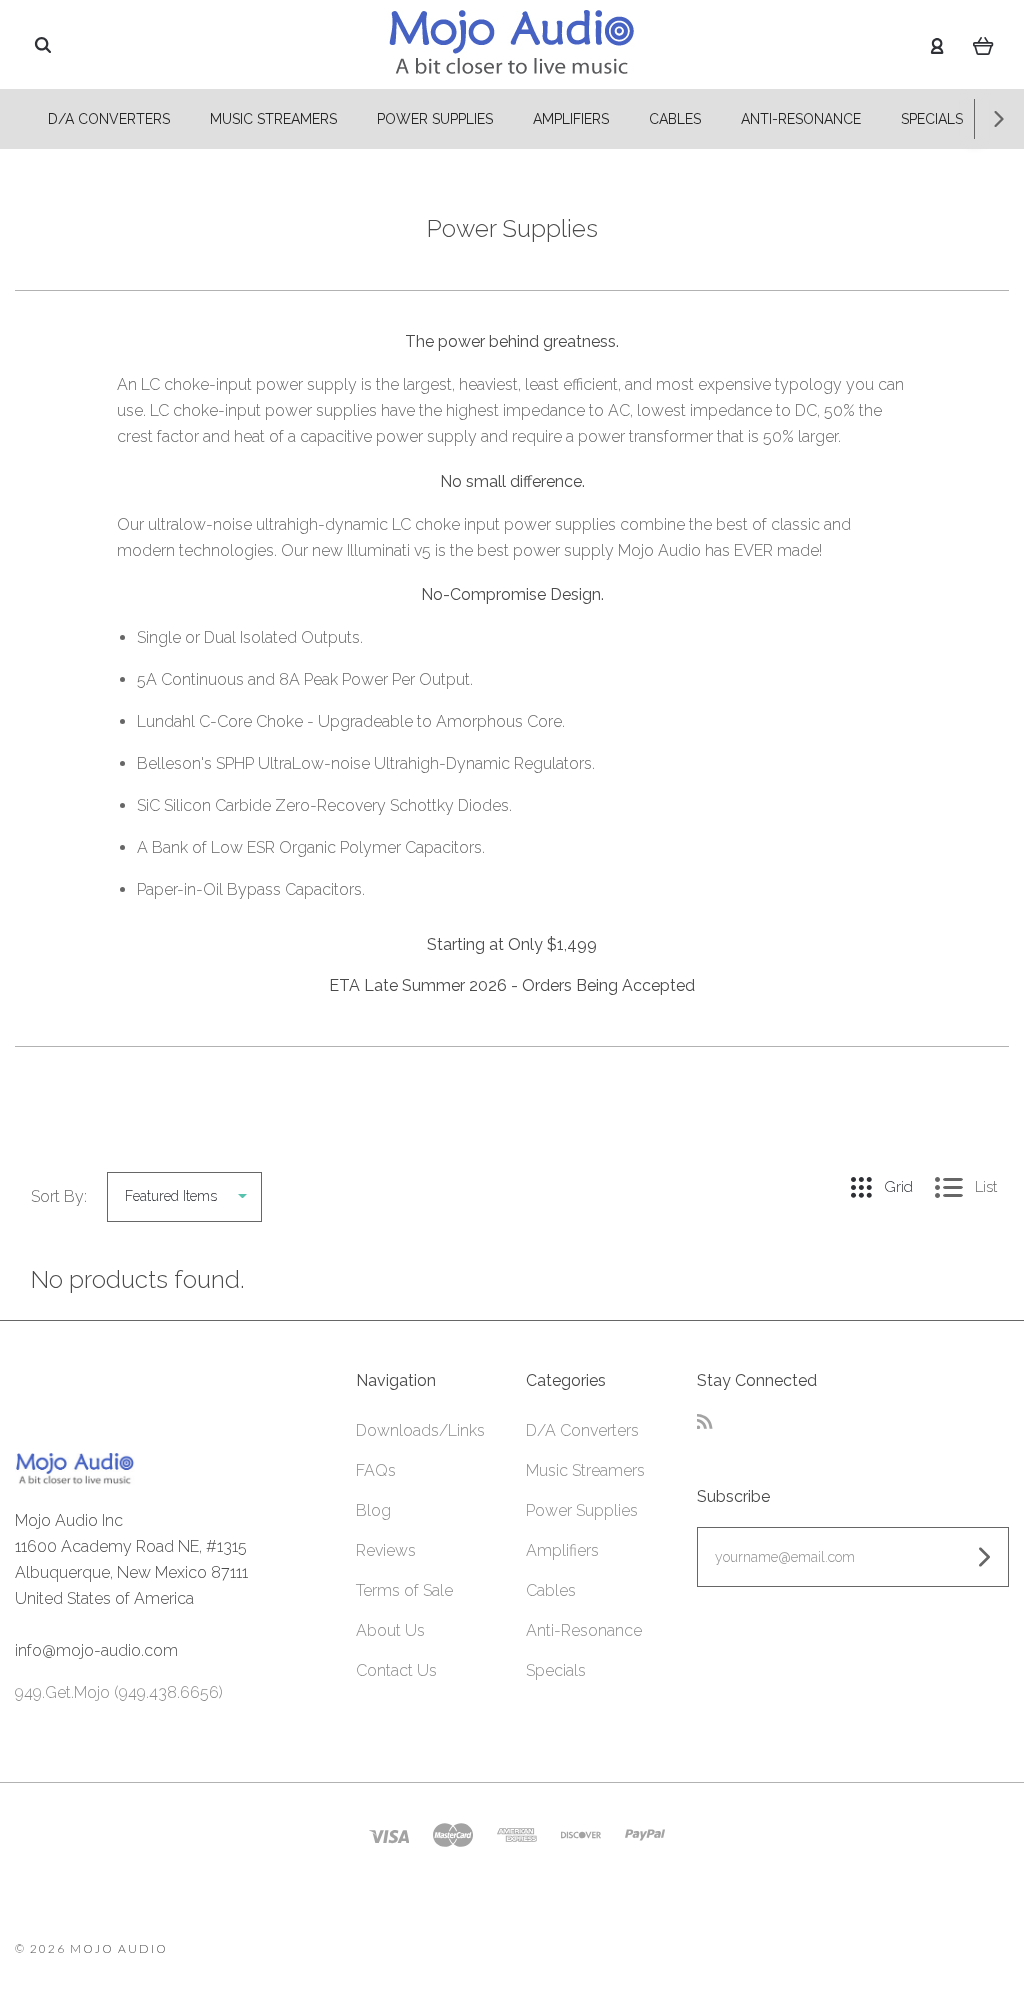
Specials (932, 119)
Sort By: (59, 1196)
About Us (390, 1630)
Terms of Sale (404, 1590)
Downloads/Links (420, 1430)
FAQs (376, 1470)
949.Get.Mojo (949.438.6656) (119, 1692)
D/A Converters (109, 119)
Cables (675, 119)
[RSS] (705, 1423)
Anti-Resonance (801, 119)
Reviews (386, 1550)
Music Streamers (273, 119)
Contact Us (396, 1670)
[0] (983, 45)
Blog (373, 1510)
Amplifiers (571, 119)
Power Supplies (435, 119)
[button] (853, 1667)
